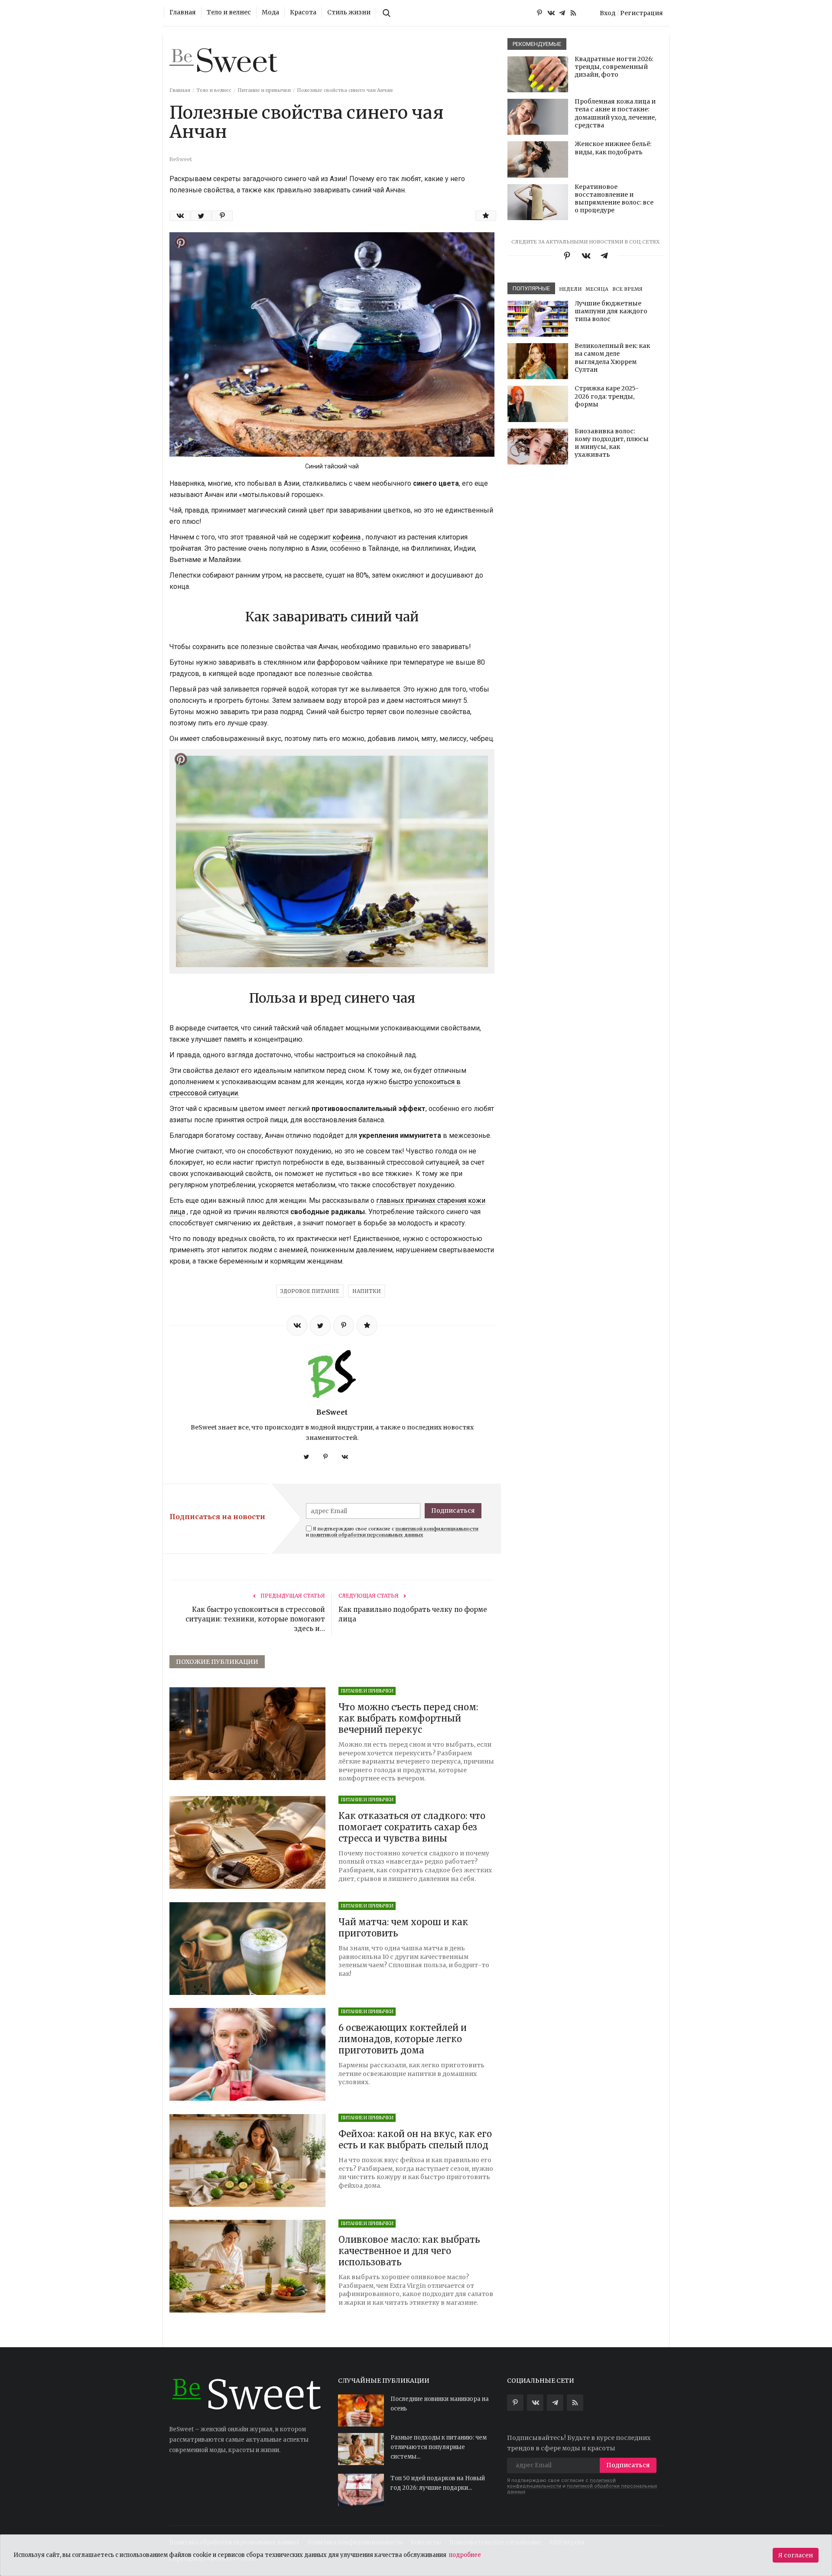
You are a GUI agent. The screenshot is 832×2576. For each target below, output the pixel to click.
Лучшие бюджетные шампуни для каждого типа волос (611, 311)
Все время (627, 289)
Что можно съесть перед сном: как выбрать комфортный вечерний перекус (408, 1718)
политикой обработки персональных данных (367, 1535)
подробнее (465, 2555)
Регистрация (642, 13)
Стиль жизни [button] (349, 13)
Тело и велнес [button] (229, 13)
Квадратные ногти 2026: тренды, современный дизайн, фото (614, 67)
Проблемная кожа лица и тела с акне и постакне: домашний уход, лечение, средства (615, 113)
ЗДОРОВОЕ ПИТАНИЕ (310, 1291)
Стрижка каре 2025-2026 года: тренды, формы (607, 396)
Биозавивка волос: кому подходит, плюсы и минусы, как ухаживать (612, 443)
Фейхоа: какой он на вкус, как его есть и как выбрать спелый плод (415, 2139)
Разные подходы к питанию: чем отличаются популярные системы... (439, 2447)
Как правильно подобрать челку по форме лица (413, 1614)
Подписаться (453, 1511)
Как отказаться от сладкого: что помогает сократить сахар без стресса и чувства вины (412, 1827)
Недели (570, 289)
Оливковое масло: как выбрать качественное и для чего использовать (409, 2251)
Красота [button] (303, 13)
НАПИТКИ (367, 1291)
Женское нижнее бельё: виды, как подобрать (613, 148)
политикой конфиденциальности (437, 1529)
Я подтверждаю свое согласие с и (392, 1532)
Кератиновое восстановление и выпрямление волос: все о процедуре (614, 199)
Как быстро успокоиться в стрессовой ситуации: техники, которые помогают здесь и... (255, 1619)
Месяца (597, 289)
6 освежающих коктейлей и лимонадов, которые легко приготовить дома (403, 2039)
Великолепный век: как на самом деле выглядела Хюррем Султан (612, 358)
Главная (183, 13)
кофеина (346, 537)
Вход (608, 13)
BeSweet (332, 1412)
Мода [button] (270, 13)
